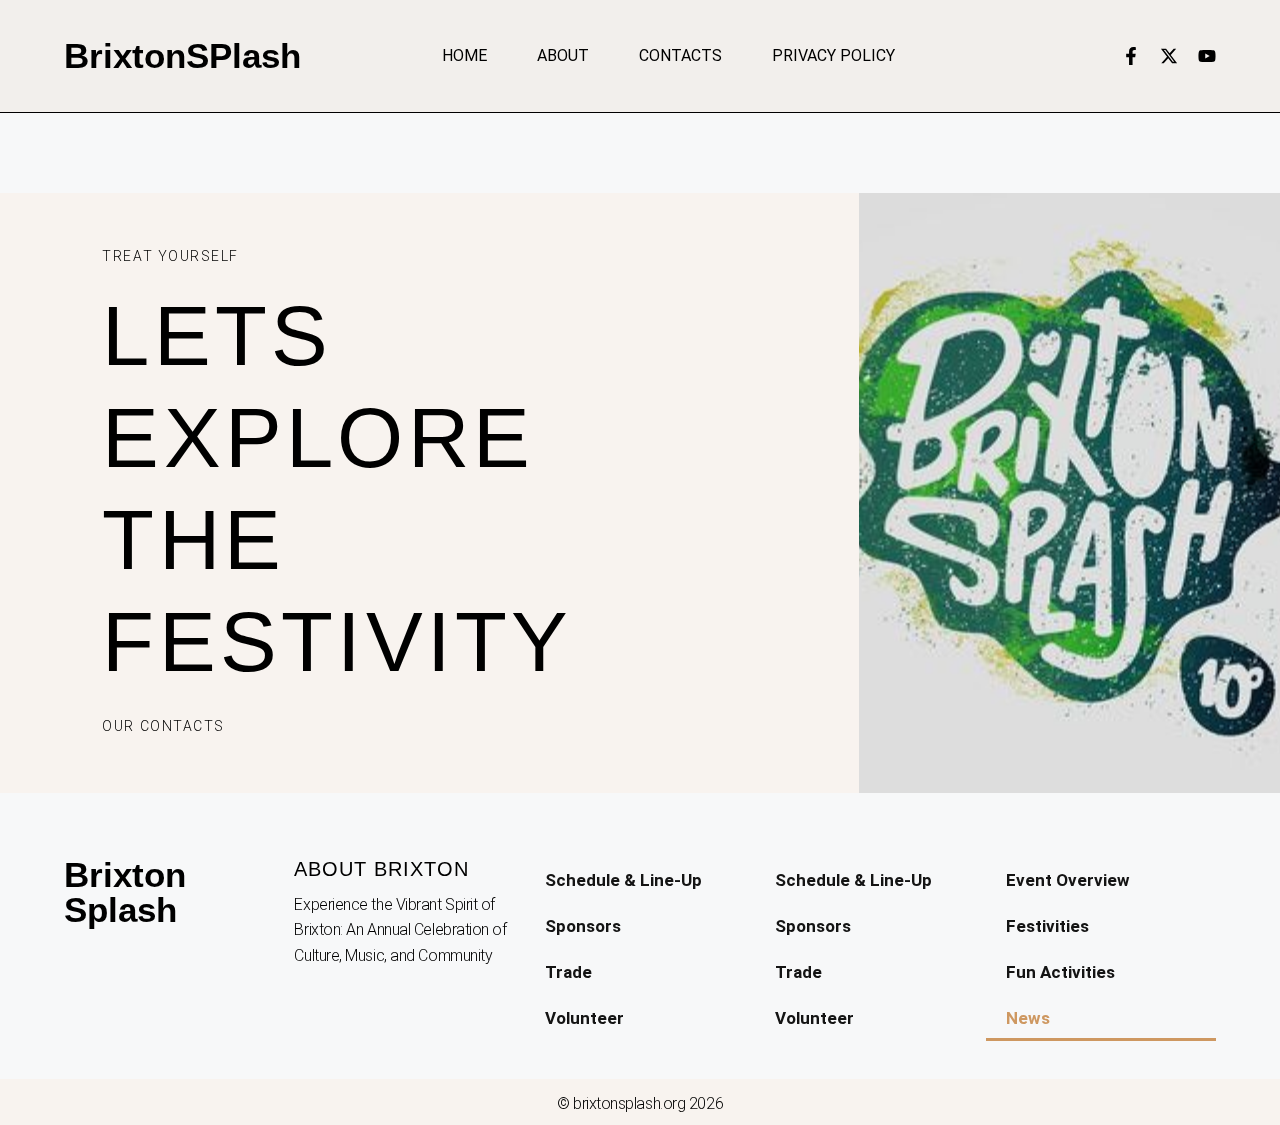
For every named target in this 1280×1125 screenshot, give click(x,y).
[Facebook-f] (1131, 56)
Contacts (680, 55)
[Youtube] (1207, 56)
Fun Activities (1060, 972)
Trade (568, 972)
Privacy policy (833, 55)
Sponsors (583, 926)
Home (464, 55)
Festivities (1047, 926)
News (1028, 1018)
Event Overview (1068, 880)
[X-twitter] (1169, 56)
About (563, 55)
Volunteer (584, 1018)
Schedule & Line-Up (623, 880)
